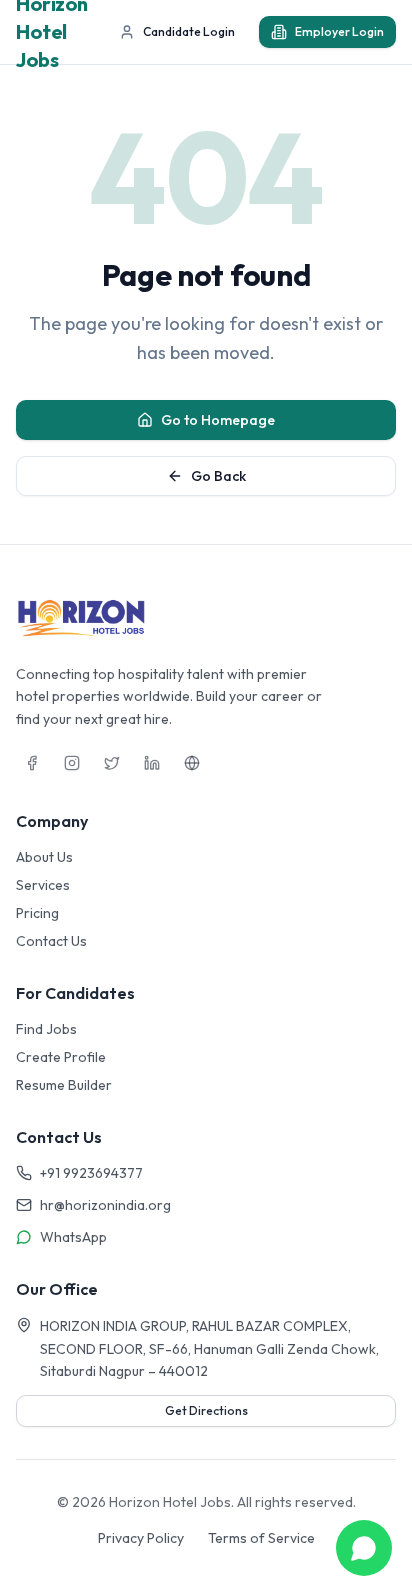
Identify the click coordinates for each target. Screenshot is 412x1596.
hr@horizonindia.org (105, 1205)
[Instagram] (72, 763)
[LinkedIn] (152, 763)
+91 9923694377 (91, 1173)
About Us (44, 857)
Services (43, 885)
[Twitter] (112, 763)
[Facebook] (32, 763)
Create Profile (61, 1057)
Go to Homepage (218, 420)
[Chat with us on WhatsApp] (364, 1548)
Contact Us (51, 941)
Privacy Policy (141, 1538)
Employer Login (339, 31)
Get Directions (206, 1410)
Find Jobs (46, 1029)
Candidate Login (189, 31)
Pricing (37, 913)
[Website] (192, 763)
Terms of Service (261, 1538)
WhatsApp (73, 1237)
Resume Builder (64, 1085)
